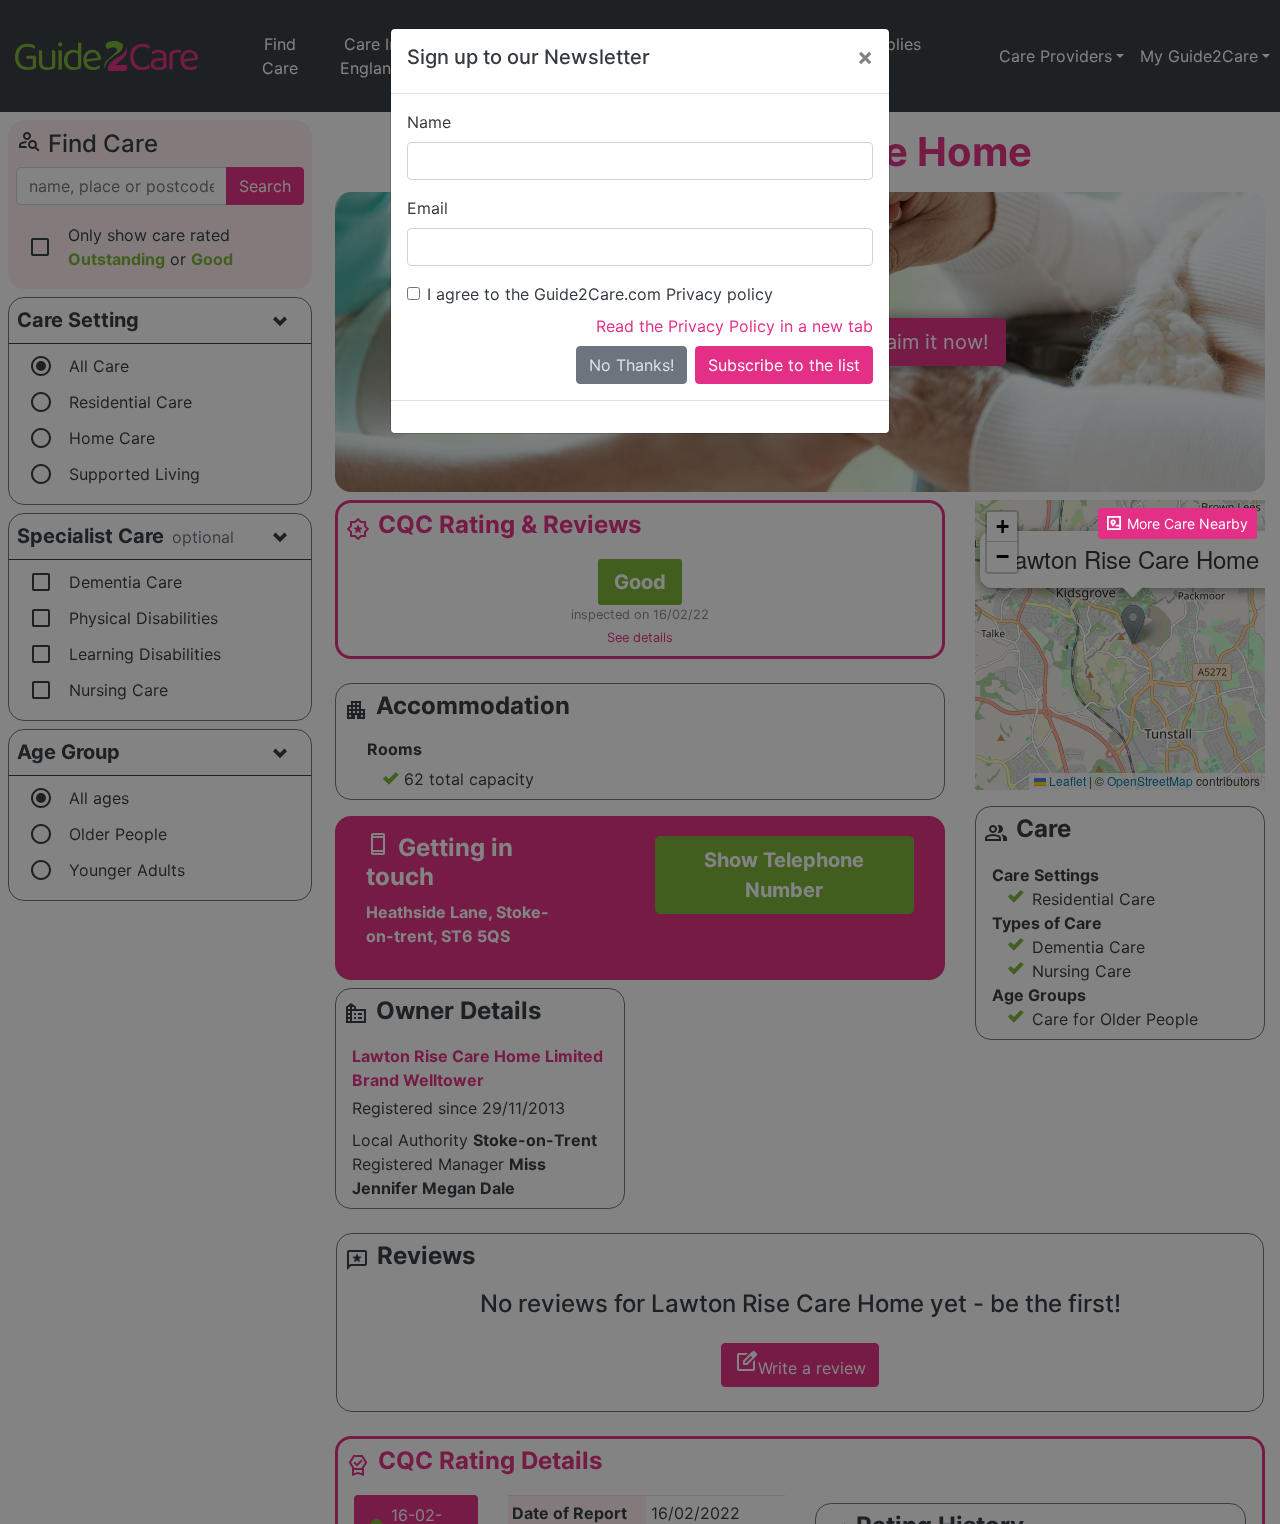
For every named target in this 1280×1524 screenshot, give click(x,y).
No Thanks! (631, 365)
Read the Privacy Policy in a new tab (734, 326)
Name (429, 122)
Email (427, 208)
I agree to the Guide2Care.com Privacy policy (600, 294)
